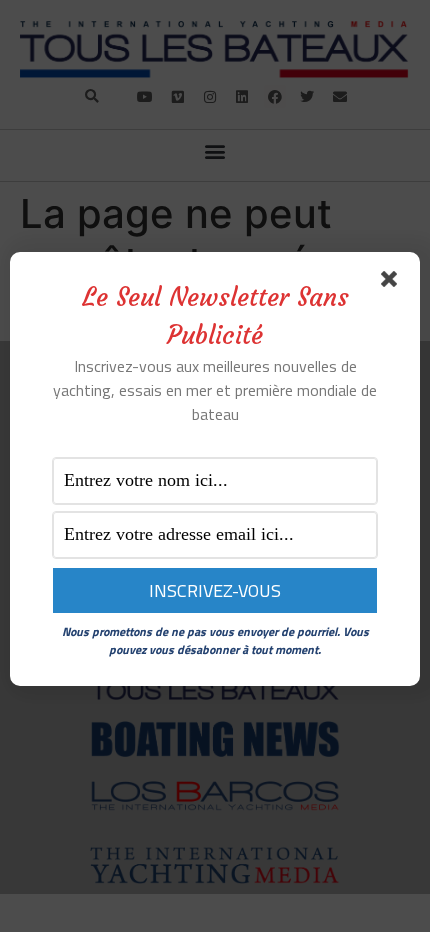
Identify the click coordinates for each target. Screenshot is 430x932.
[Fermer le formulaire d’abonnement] (393, 283)
